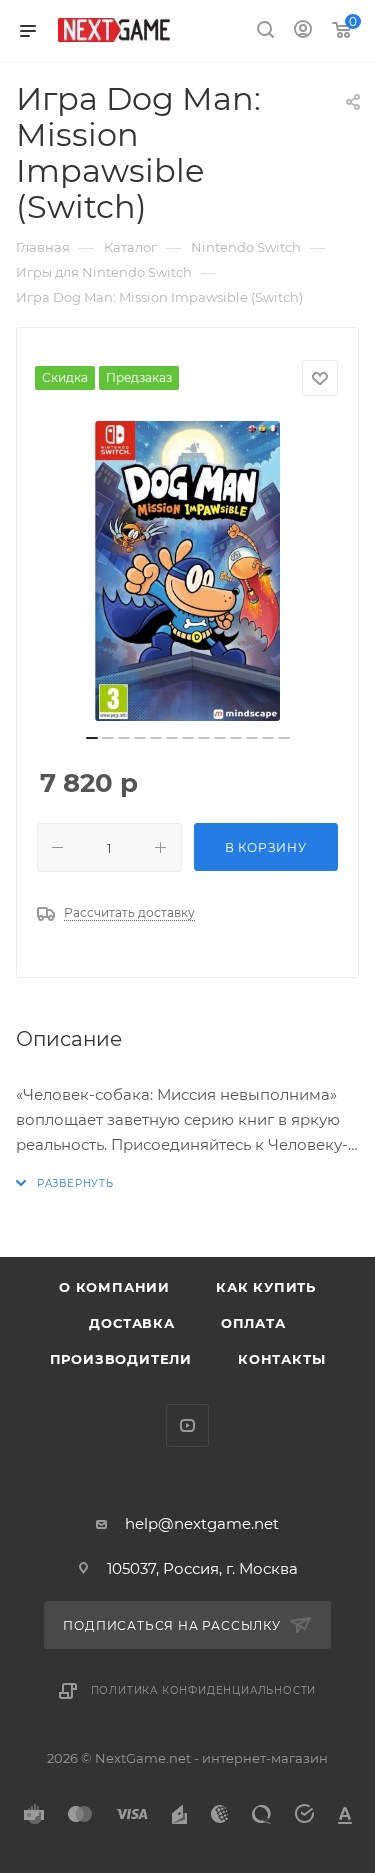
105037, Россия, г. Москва (202, 1568)
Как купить (266, 1287)
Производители (121, 1359)
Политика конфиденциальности (204, 1690)
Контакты (281, 1359)
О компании (114, 1287)
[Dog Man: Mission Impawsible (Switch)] (188, 571)
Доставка (131, 1323)
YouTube (187, 1425)
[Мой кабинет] (303, 31)
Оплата (253, 1323)
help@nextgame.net (202, 1523)
